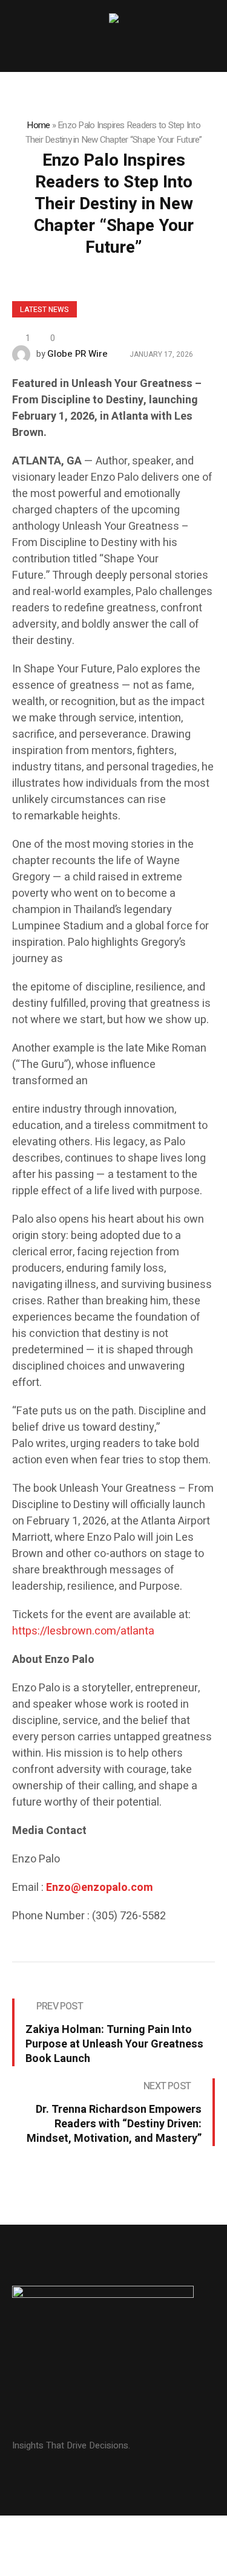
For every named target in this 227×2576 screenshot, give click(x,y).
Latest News (44, 310)
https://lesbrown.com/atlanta (84, 1631)
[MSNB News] (114, 20)
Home (38, 125)
